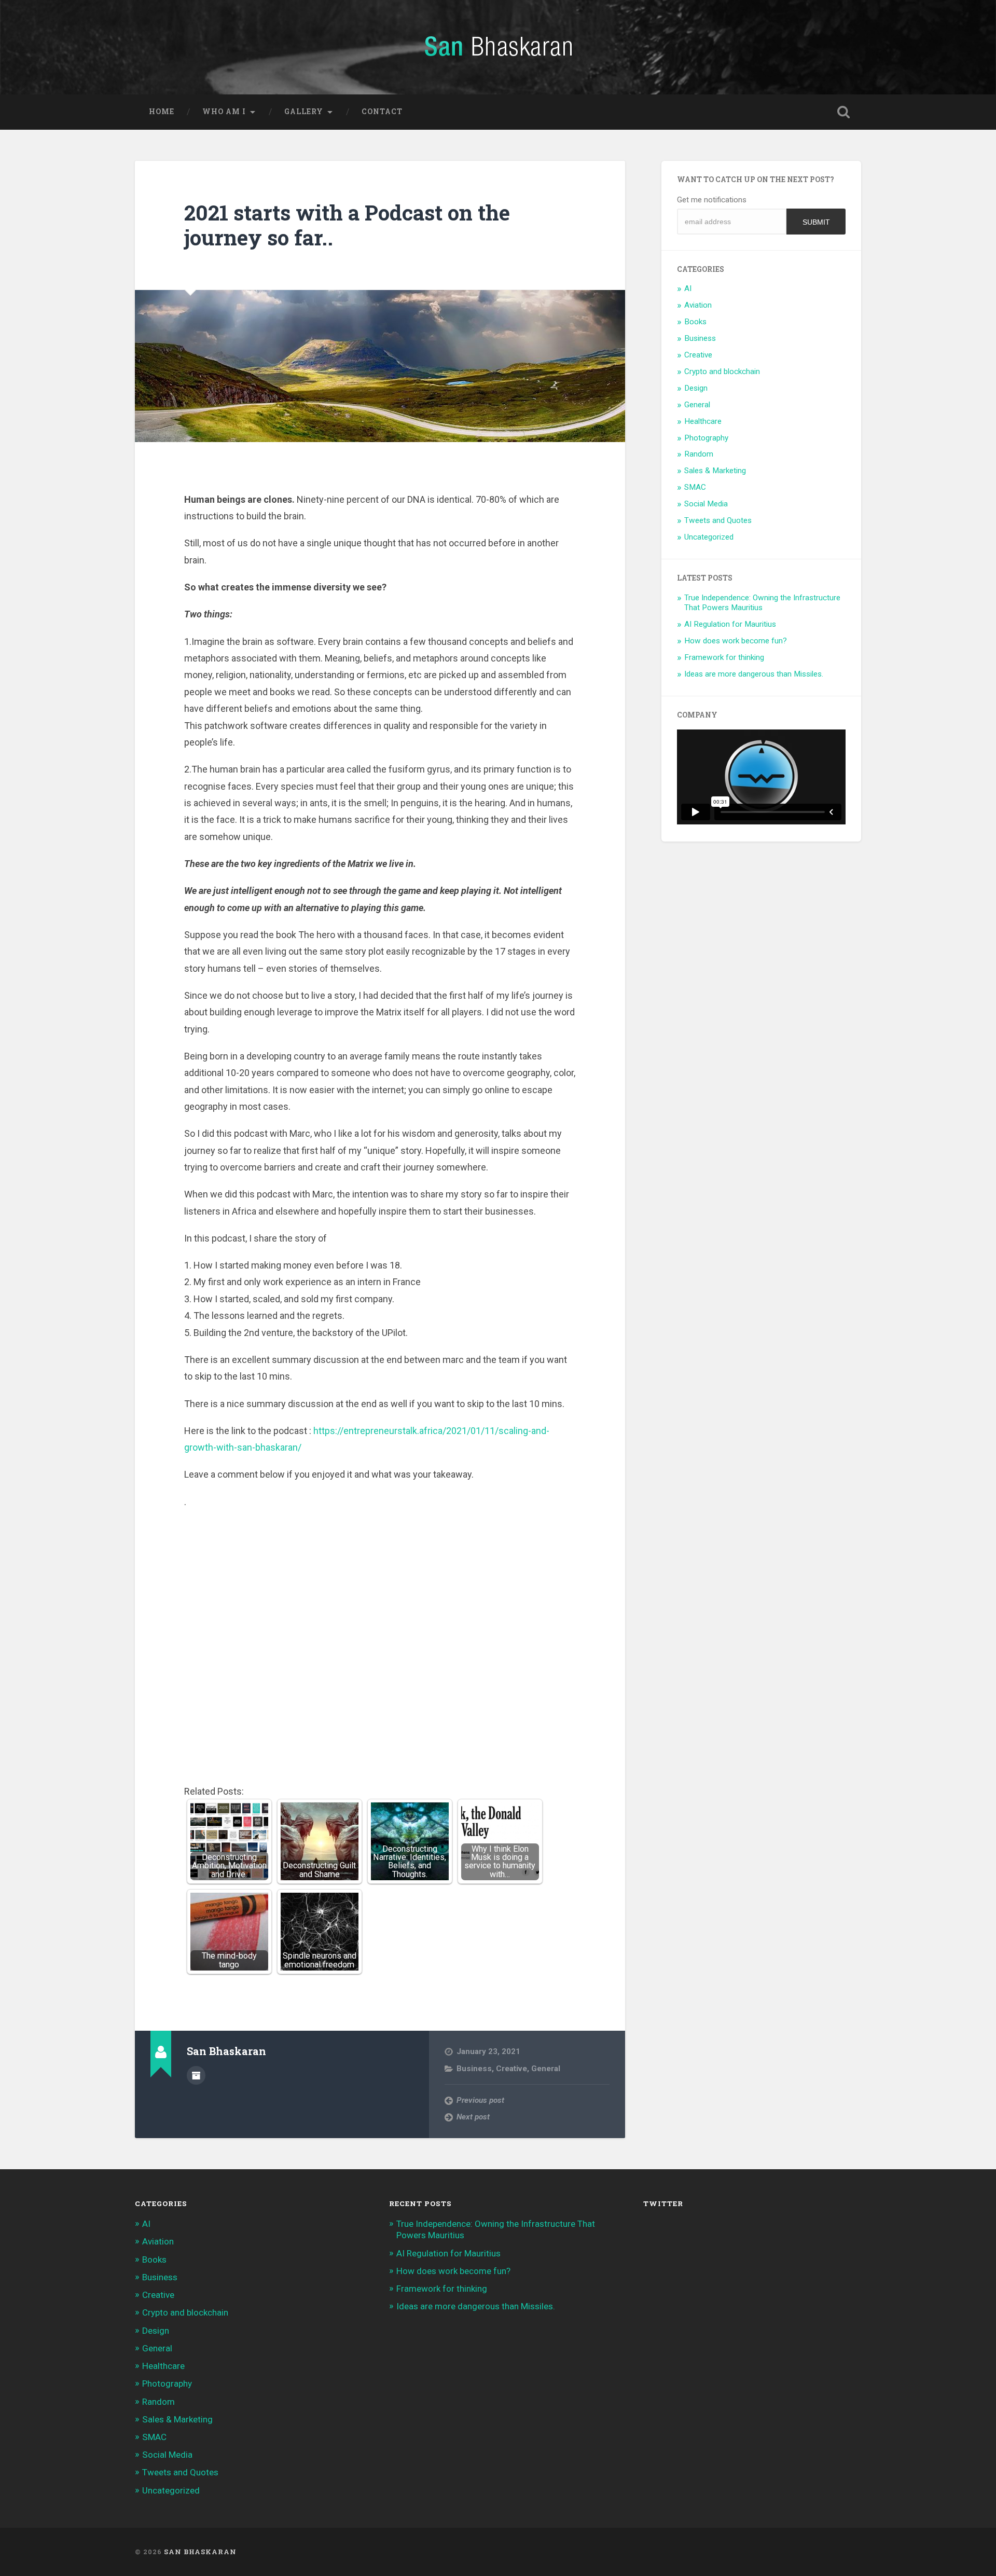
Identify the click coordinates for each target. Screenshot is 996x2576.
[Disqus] (380, 1650)
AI (688, 288)
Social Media (706, 504)
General (546, 2069)
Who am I (224, 112)
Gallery (304, 112)
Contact (382, 112)
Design (696, 388)
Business (474, 2069)
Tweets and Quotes (718, 520)
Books (695, 322)
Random (699, 454)
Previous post (480, 2100)
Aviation (698, 305)
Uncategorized (709, 537)
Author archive (196, 2075)
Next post (473, 2117)
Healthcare (703, 421)
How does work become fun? (736, 641)
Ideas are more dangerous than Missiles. (754, 674)
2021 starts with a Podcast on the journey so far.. (347, 225)
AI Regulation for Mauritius (730, 624)
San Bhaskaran (200, 2552)
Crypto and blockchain (722, 371)
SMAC (695, 487)
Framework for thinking (724, 657)
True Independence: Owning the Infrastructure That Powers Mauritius (762, 603)
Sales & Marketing (715, 471)
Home (162, 112)
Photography (706, 438)
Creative (511, 2069)
